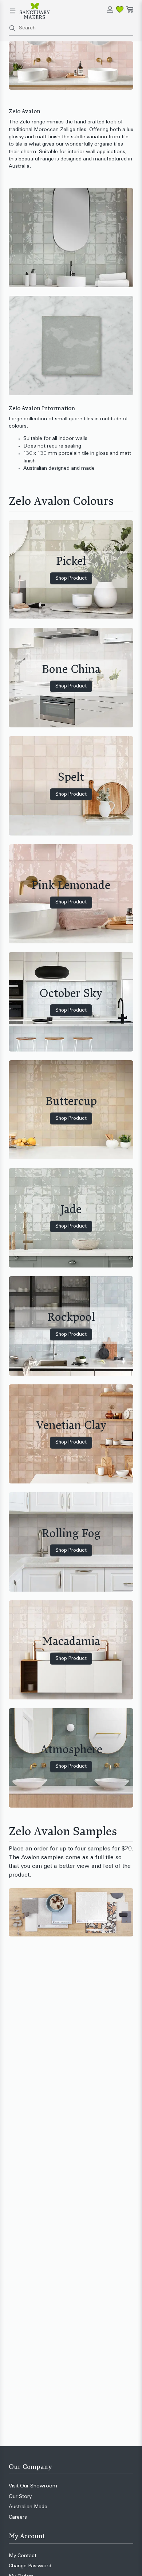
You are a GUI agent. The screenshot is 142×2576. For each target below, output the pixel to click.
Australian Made (28, 2507)
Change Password (30, 2566)
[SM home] (35, 11)
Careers (18, 2517)
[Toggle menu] (13, 11)
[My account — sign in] (110, 9)
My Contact (23, 2556)
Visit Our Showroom (33, 2486)
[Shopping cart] (130, 9)
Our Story (20, 2497)
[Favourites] (120, 9)
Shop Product (71, 578)
